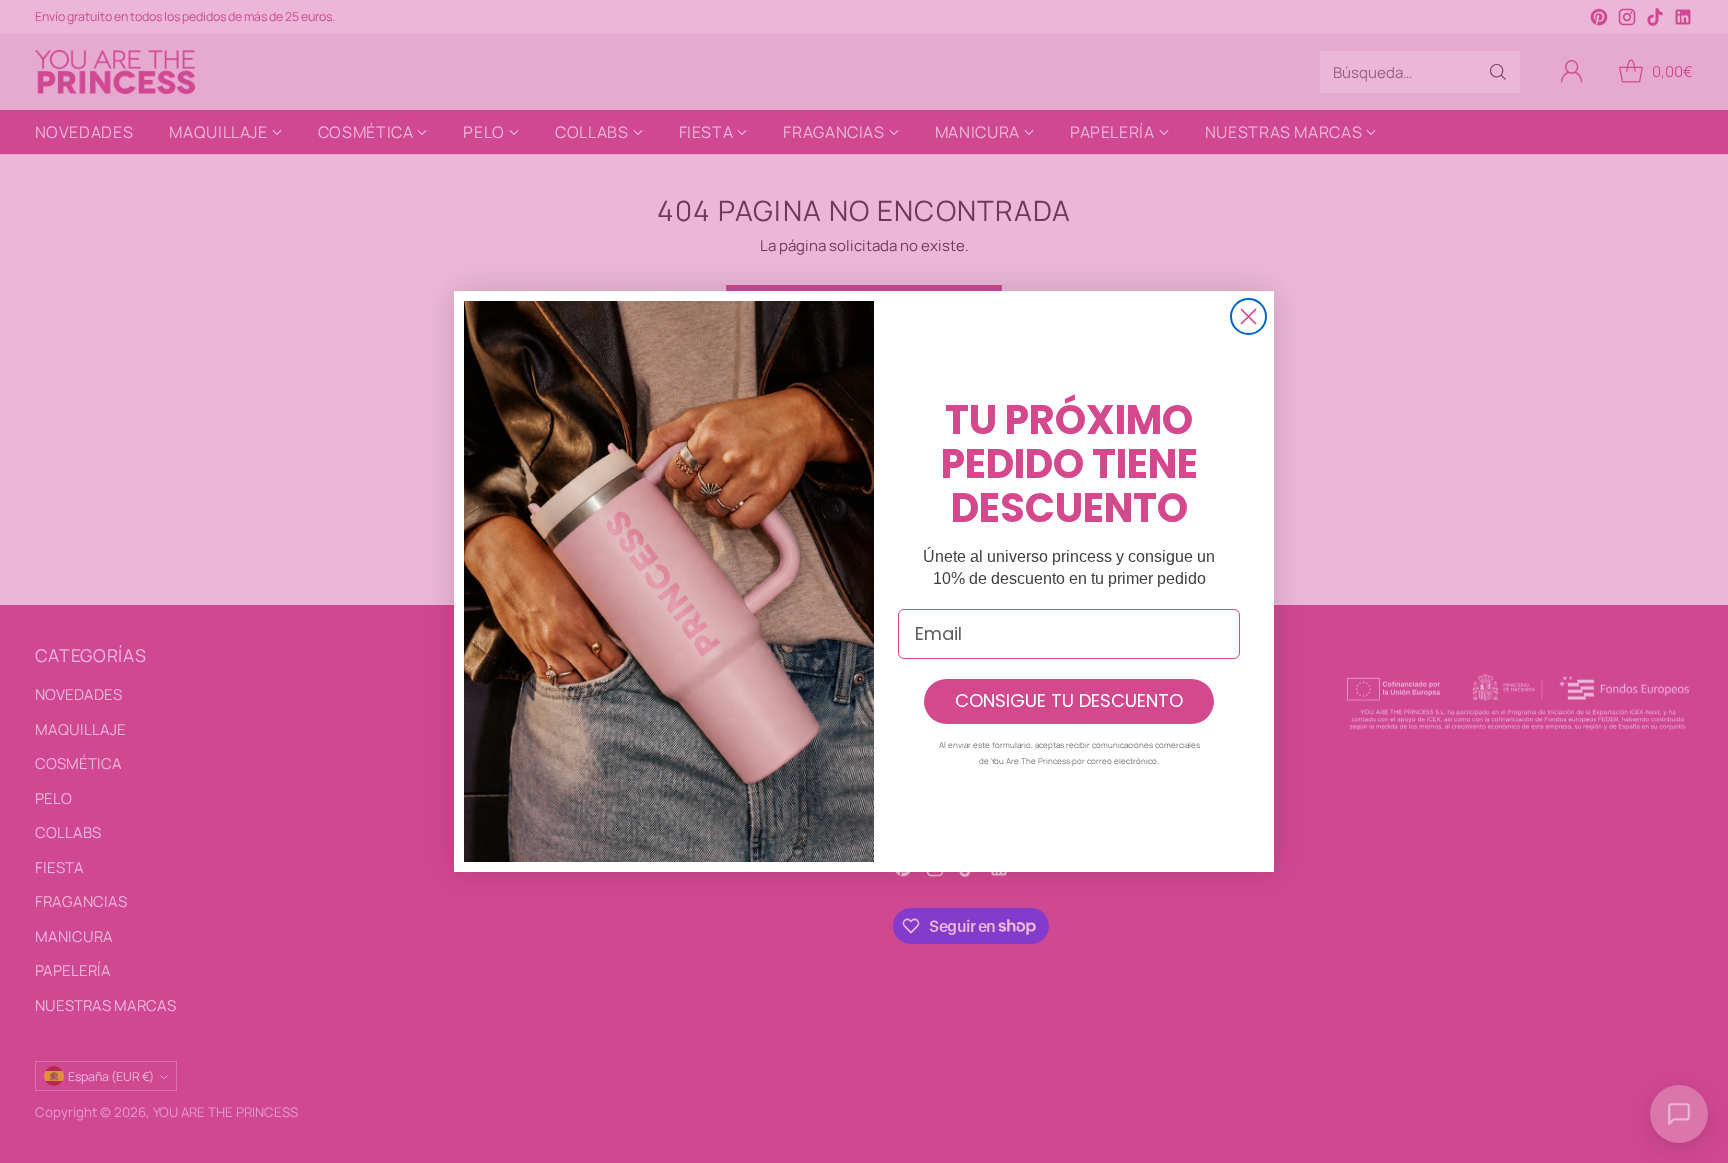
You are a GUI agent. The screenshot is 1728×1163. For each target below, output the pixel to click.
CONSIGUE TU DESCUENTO (1069, 700)
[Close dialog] (1248, 316)
